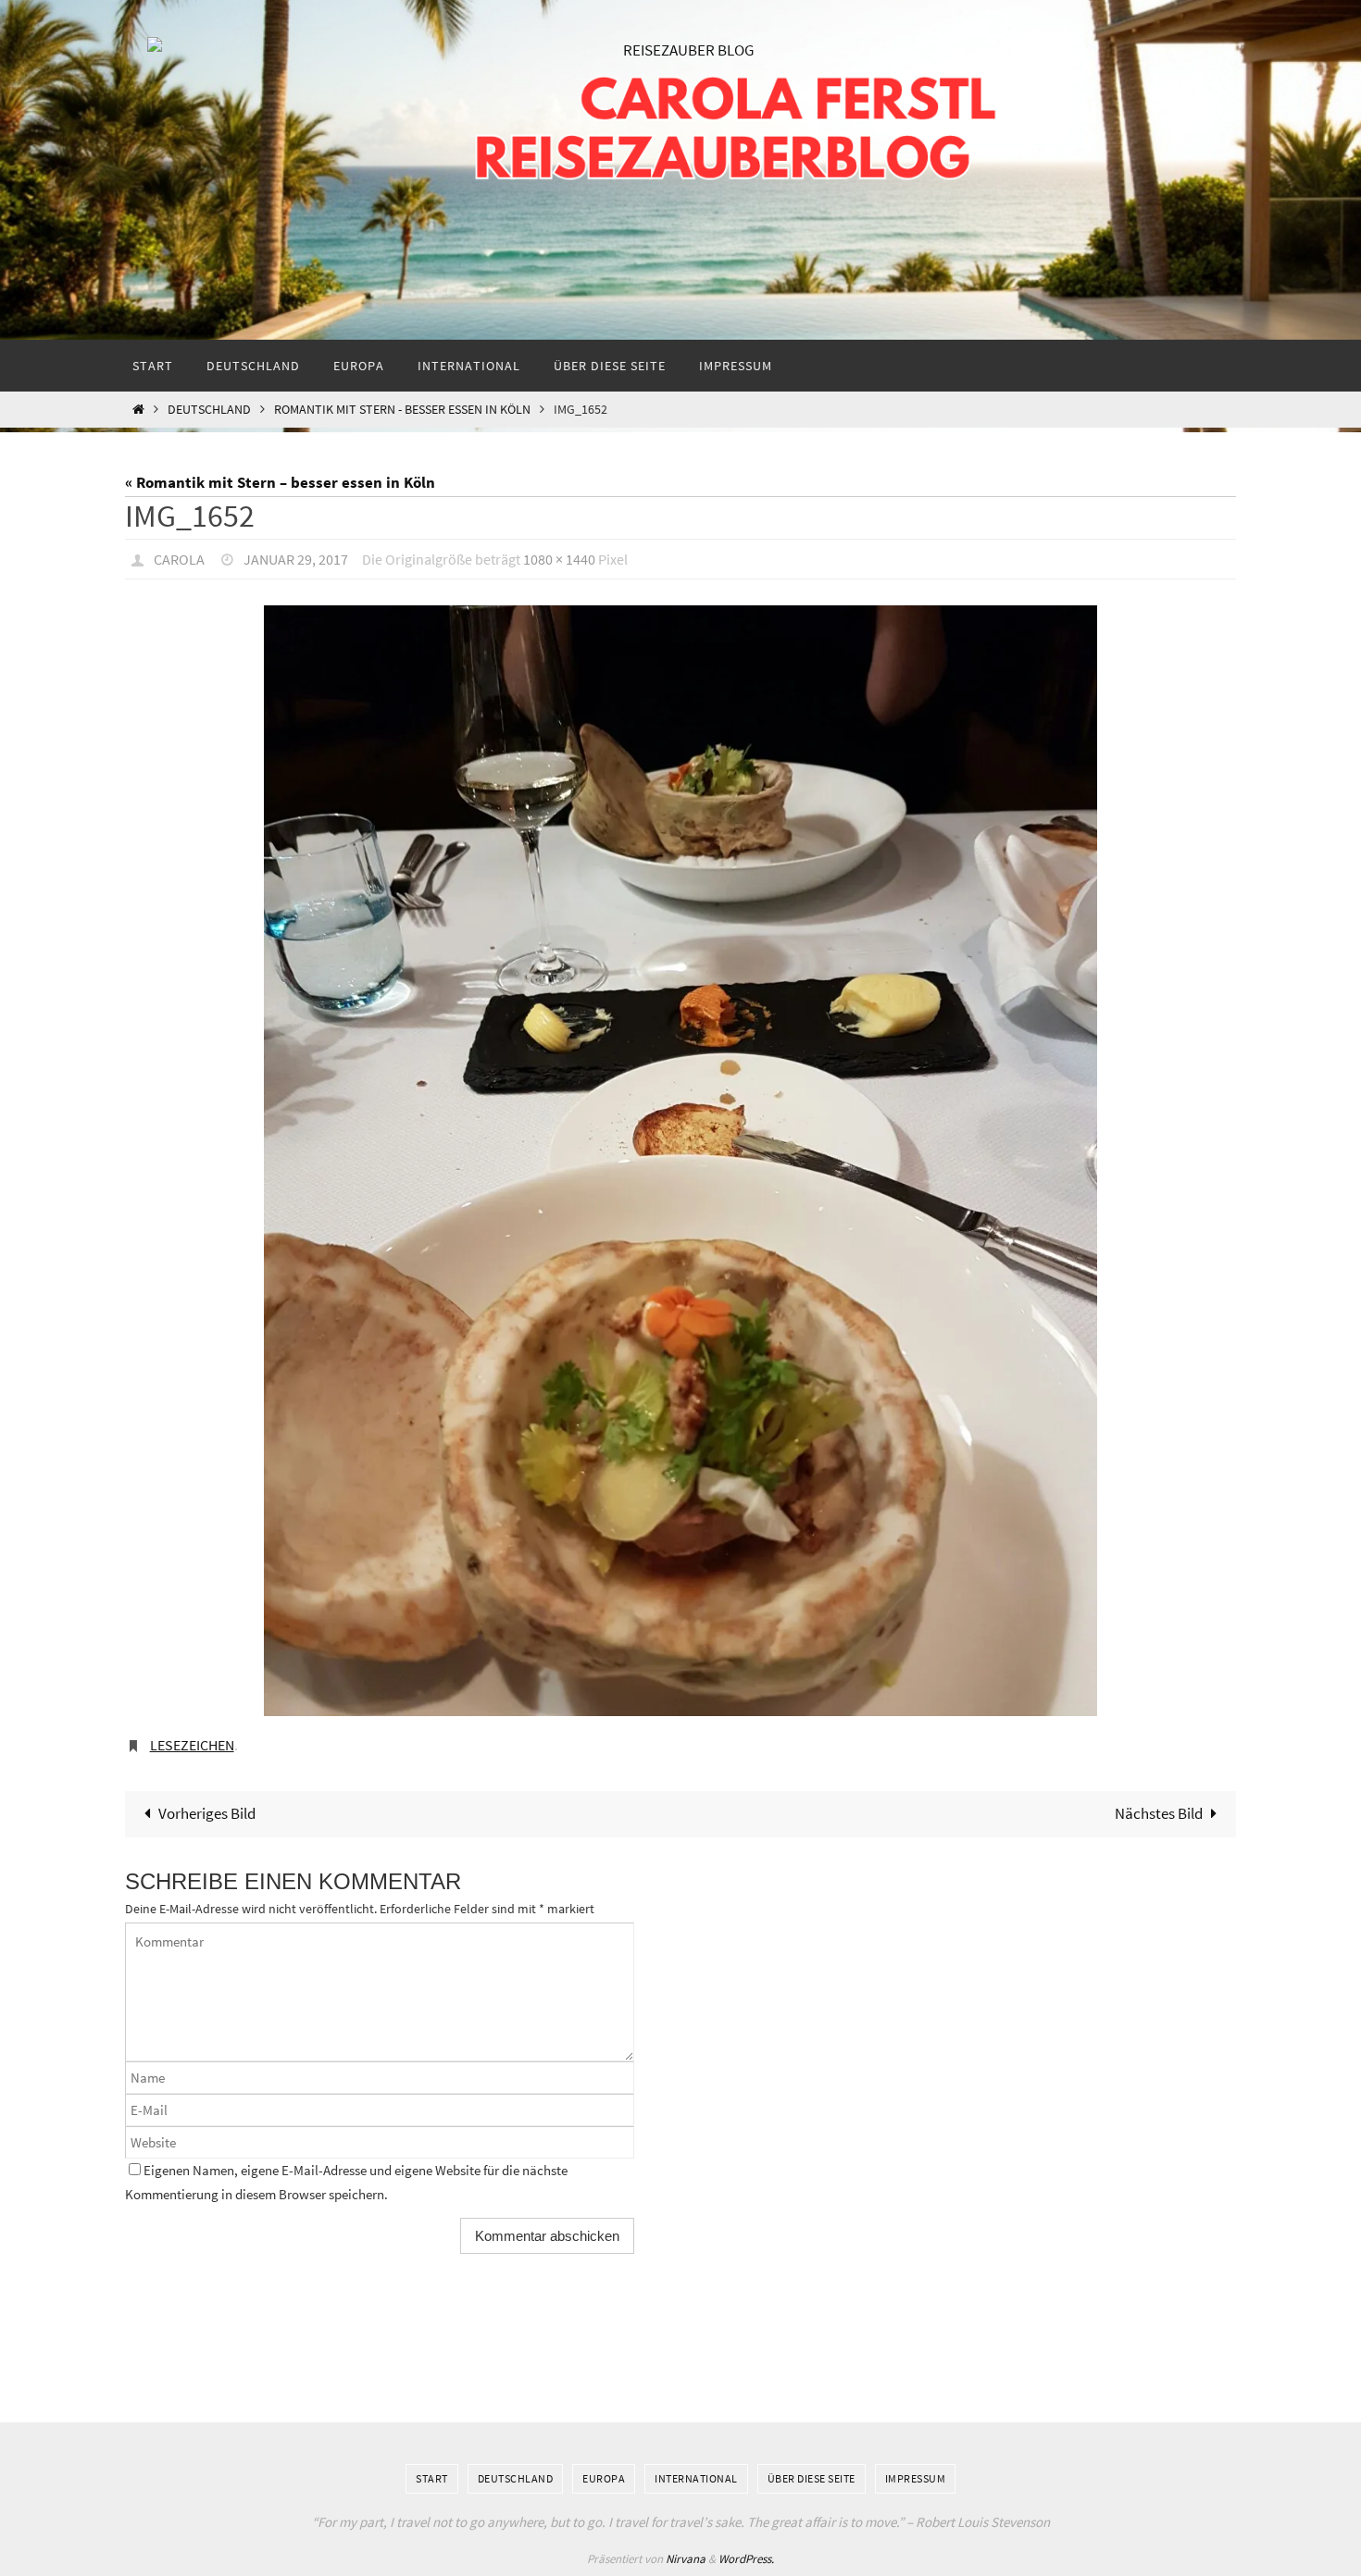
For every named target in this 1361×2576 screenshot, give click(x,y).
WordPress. (746, 2559)
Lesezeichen (192, 1745)
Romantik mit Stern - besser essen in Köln (402, 410)
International (696, 2478)
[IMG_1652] (680, 1161)
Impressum (916, 2478)
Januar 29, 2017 (296, 559)
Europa (604, 2478)
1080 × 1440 (559, 559)
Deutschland (209, 410)
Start (432, 2478)
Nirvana (686, 2559)
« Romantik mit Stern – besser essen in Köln (280, 482)
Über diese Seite (812, 2478)
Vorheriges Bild (207, 1813)
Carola (179, 559)
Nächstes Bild (1159, 1813)
